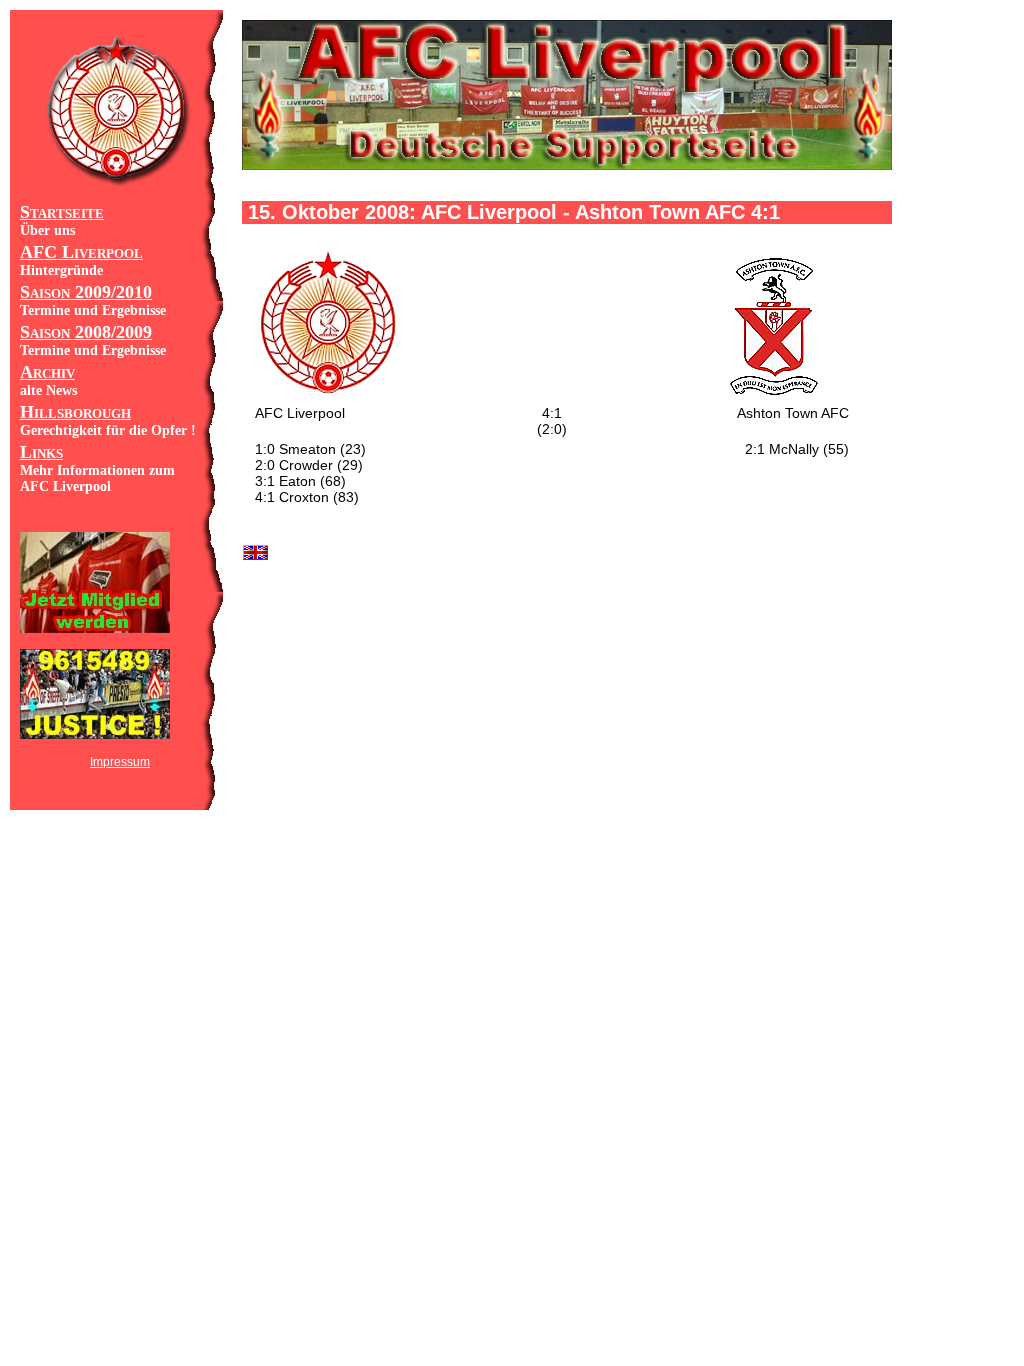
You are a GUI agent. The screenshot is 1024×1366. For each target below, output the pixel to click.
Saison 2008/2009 (86, 332)
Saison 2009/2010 (86, 292)
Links (41, 452)
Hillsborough (75, 412)
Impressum (120, 762)
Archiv (47, 372)
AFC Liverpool (81, 252)
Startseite (62, 212)
